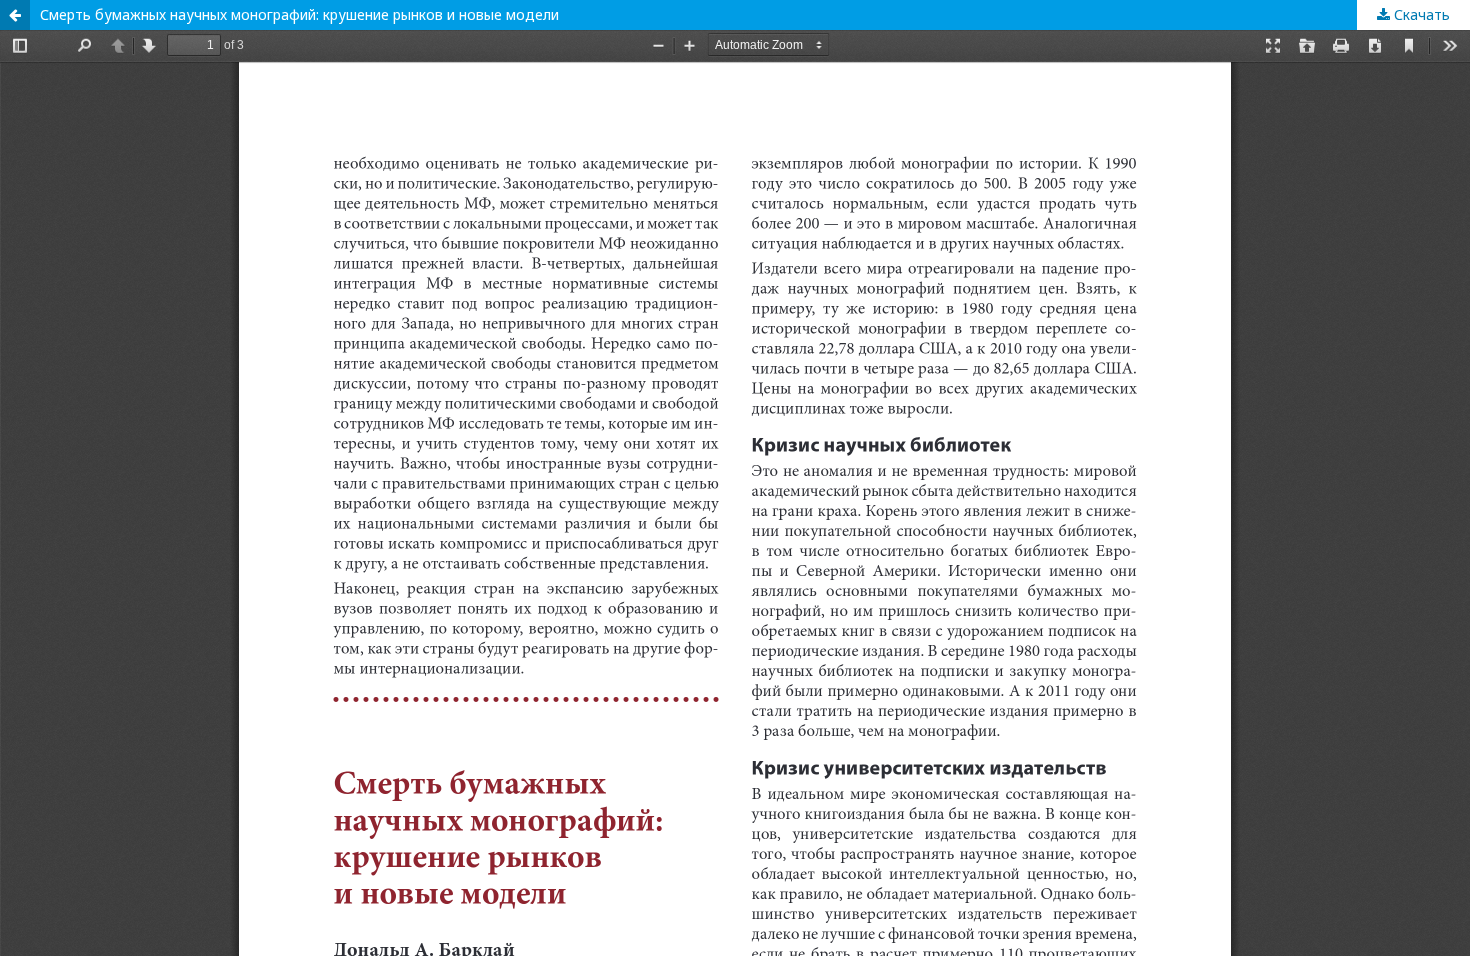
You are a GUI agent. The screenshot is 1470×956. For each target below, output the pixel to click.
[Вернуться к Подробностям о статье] (15, 15)
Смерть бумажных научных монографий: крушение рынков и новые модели (299, 14)
